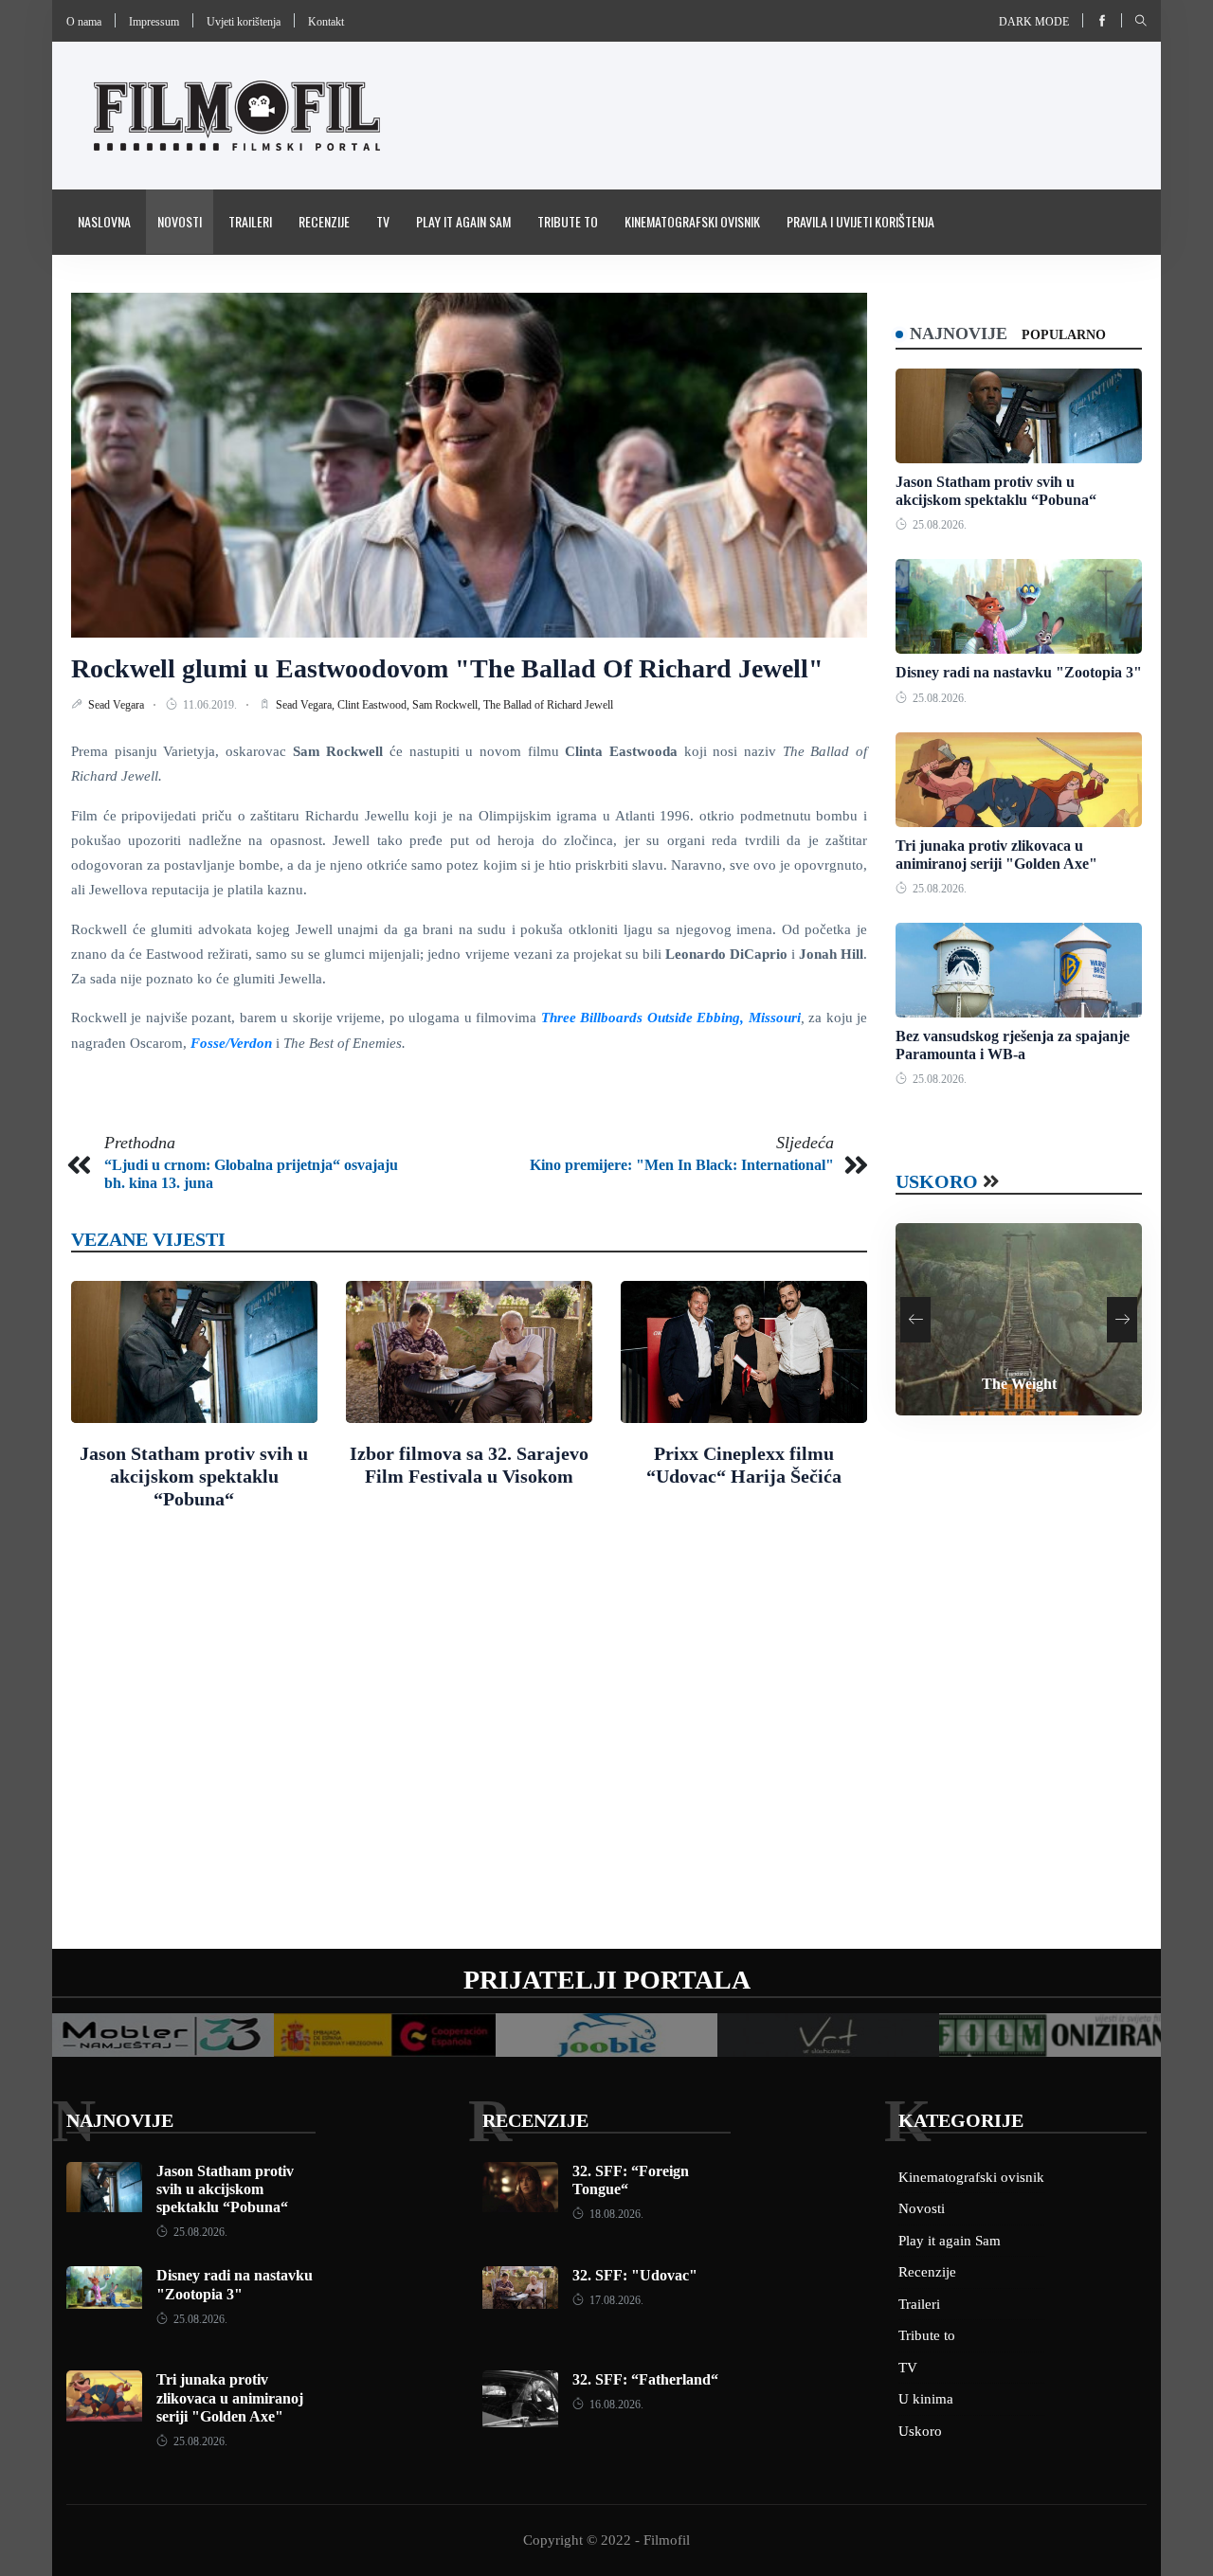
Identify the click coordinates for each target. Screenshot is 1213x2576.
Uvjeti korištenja (244, 22)
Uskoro (937, 1181)
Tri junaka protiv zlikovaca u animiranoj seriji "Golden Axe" (230, 2397)
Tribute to (568, 221)
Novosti (180, 221)
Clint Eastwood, (375, 705)
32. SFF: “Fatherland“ (645, 2379)
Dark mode (1034, 22)
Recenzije (324, 221)
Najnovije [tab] (959, 333)
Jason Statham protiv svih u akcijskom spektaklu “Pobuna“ (194, 1476)
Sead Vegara (118, 705)
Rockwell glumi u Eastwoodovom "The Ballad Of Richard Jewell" (447, 668)
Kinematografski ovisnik (692, 221)
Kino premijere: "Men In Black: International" (682, 1165)
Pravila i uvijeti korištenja (860, 221)
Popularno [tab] (1064, 335)
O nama (84, 22)
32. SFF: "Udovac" (635, 2275)
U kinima (926, 2399)
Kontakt (326, 22)
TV (383, 221)
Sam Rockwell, (448, 705)
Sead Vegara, (307, 705)
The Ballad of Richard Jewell (548, 705)
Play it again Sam (463, 221)
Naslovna (104, 221)
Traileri (250, 221)
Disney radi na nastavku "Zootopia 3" (1019, 672)
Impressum (154, 22)
